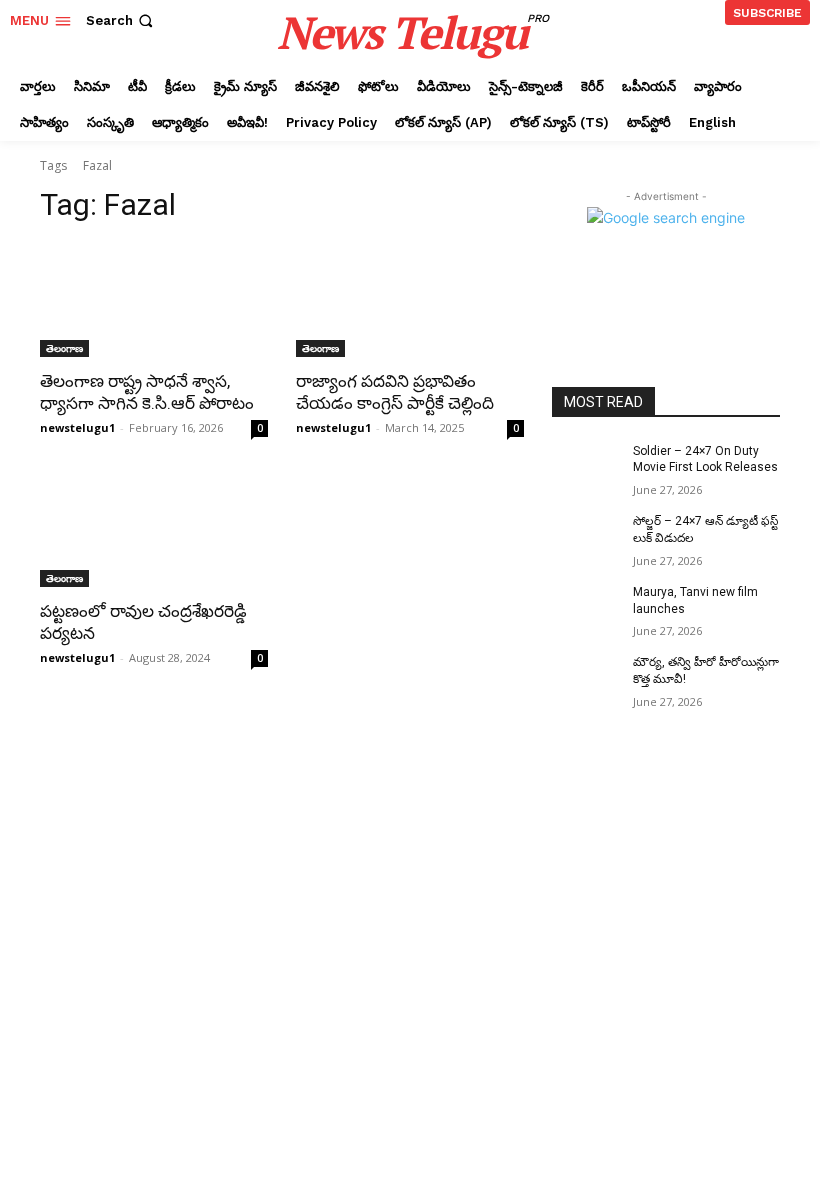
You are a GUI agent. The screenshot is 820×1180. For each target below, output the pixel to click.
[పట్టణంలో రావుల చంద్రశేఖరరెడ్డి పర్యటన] (154, 530)
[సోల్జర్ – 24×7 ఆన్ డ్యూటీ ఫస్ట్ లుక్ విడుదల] (586, 537)
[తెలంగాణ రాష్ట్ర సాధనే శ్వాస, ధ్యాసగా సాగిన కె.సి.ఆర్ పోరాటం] (154, 300)
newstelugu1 (77, 427)
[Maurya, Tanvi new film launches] (586, 608)
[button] (121, 20)
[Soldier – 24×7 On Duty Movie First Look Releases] (586, 467)
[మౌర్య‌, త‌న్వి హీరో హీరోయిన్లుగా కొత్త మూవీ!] (586, 678)
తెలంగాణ (64, 348)
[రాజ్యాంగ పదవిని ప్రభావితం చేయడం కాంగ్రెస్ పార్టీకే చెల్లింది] (410, 300)
